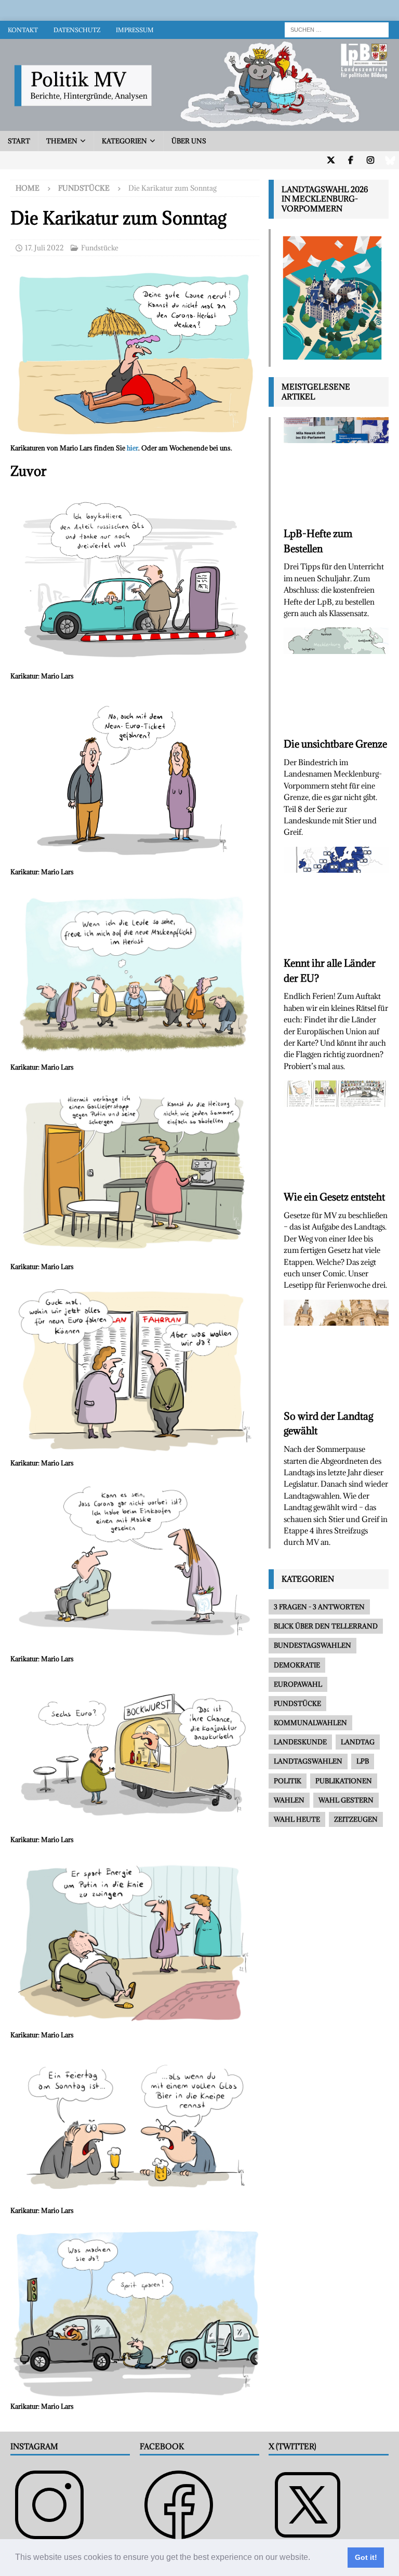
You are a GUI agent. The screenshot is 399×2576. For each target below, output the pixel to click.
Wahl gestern (346, 1800)
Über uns (189, 141)
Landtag (358, 1742)
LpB (363, 1761)
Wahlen (289, 1800)
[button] (314, 2558)
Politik (288, 1781)
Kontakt (23, 30)
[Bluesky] (390, 160)
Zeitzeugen (356, 1819)
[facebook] (350, 160)
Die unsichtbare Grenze (335, 744)
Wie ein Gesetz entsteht (334, 1197)
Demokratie (297, 1665)
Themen (62, 141)
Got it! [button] (366, 2557)
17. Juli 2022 (44, 248)
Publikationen (344, 1781)
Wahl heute (297, 1819)
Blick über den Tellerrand (326, 1626)
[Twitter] (331, 160)
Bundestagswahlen (312, 1645)
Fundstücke (100, 248)
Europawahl (298, 1684)
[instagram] (370, 160)
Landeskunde (300, 1742)
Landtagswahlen (308, 1761)
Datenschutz (77, 30)
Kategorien (124, 141)
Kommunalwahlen (310, 1723)
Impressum (135, 30)
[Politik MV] (199, 125)
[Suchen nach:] (337, 29)
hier (132, 448)
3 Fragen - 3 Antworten (319, 1607)
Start (19, 141)
